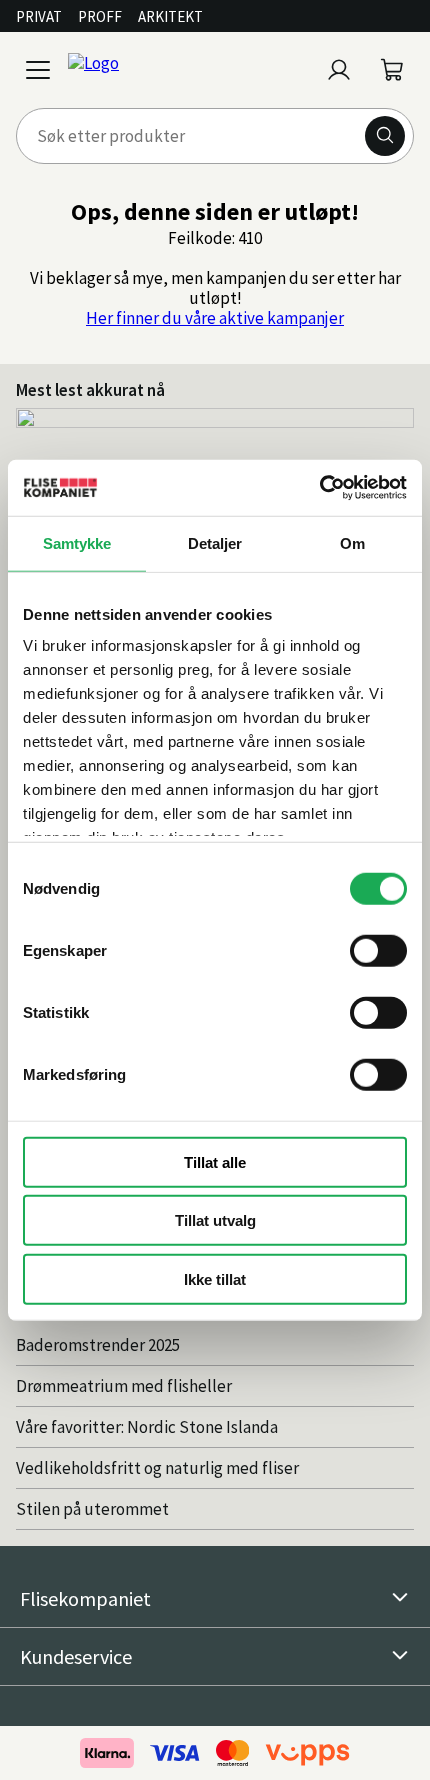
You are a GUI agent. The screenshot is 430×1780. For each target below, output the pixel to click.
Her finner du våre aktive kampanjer (215, 318)
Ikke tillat (215, 1278)
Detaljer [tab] (215, 542)
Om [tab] (352, 542)
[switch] (378, 950)
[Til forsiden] (189, 70)
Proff (100, 16)
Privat (39, 16)
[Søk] (385, 136)
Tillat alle (215, 1161)
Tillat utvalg (215, 1220)
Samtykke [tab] (77, 542)
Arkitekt (170, 16)
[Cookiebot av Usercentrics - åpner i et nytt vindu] (319, 488)
